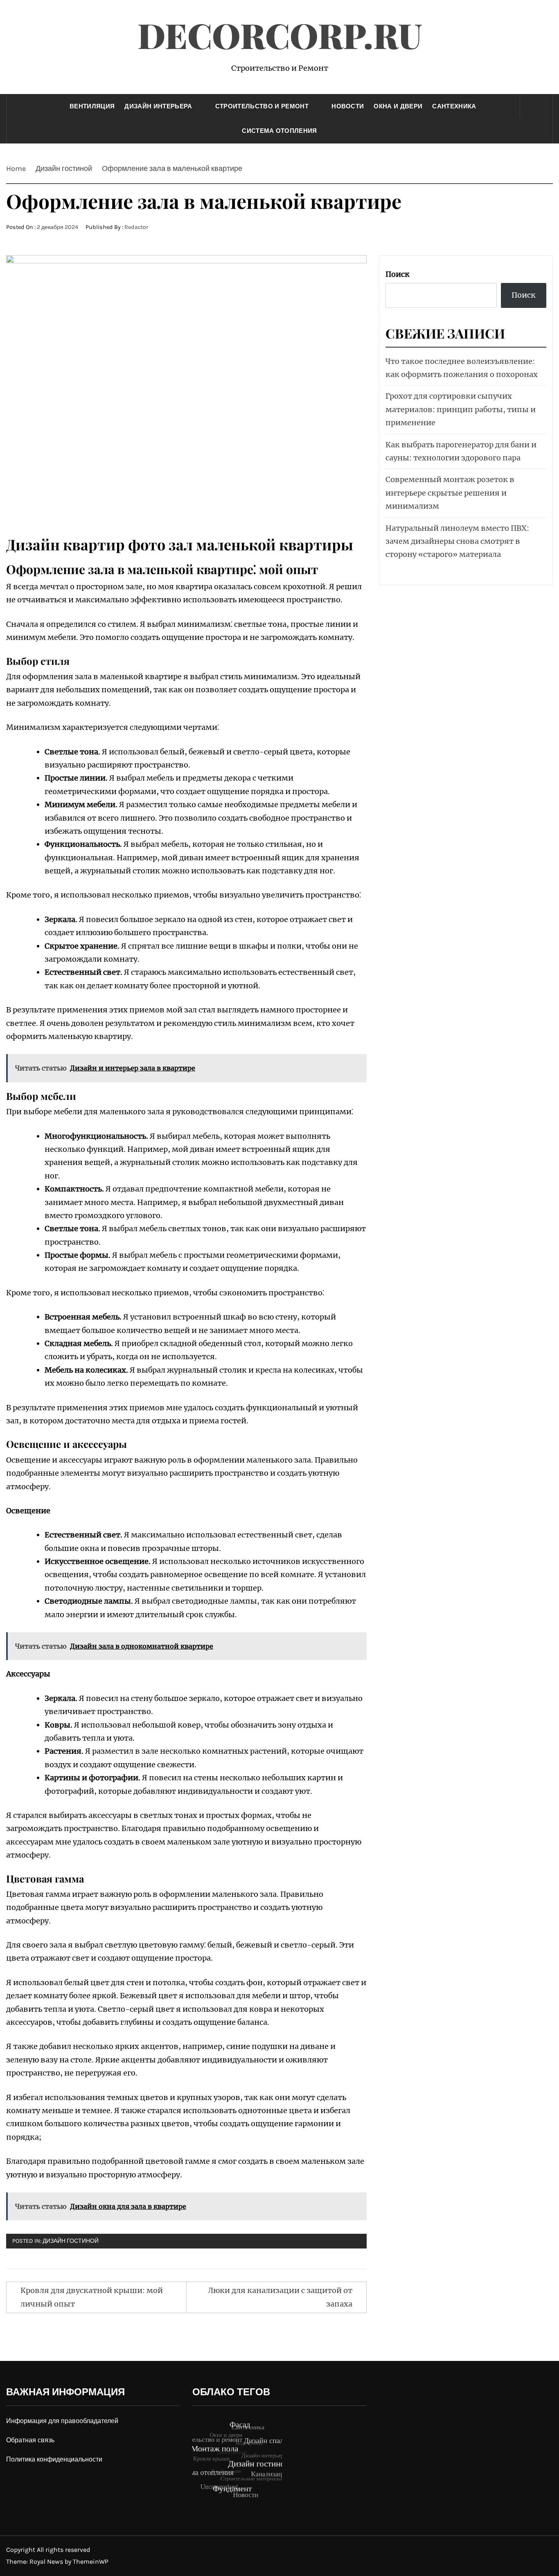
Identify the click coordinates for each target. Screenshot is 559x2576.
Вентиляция (92, 106)
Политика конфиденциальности (54, 2459)
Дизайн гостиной (71, 2241)
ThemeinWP (91, 2561)
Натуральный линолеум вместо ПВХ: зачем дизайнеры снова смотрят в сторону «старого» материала (457, 541)
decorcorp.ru (280, 35)
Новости (348, 106)
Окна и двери (398, 106)
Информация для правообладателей (62, 2421)
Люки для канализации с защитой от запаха (280, 2297)
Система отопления (279, 131)
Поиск (398, 274)
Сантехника (454, 106)
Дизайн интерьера (158, 106)
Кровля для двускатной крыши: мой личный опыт (92, 2297)
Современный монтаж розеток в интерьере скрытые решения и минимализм (450, 493)
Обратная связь (30, 2440)
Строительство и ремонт (262, 106)
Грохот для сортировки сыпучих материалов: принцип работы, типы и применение (461, 409)
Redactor (136, 227)
